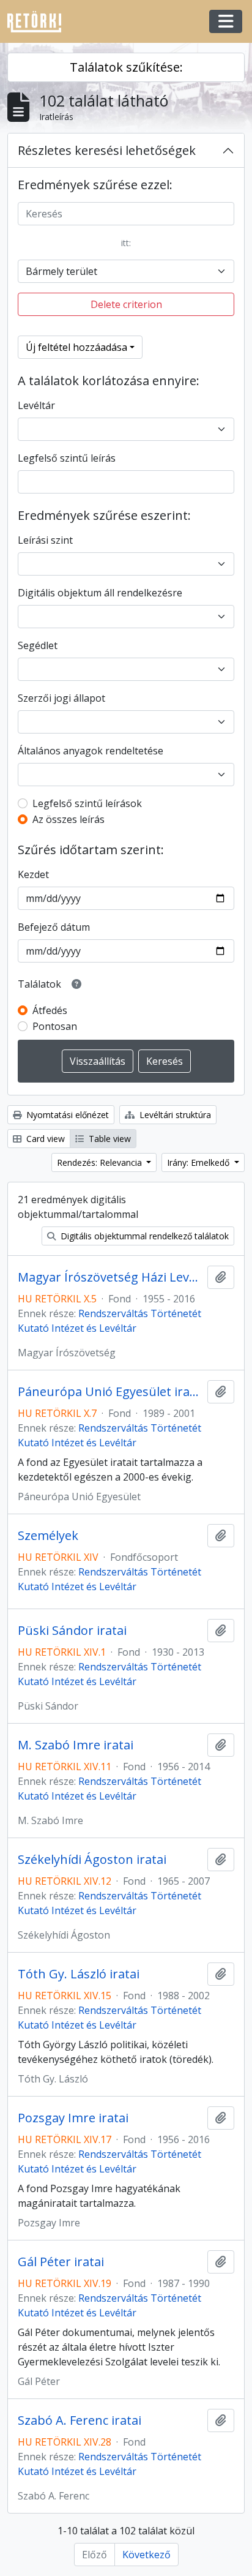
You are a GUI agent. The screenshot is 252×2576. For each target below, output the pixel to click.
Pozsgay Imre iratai (73, 2118)
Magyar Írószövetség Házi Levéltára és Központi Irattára (110, 1277)
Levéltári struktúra (174, 1115)
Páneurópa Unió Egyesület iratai (110, 1392)
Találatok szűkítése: (126, 67)
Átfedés (50, 1010)
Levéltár (36, 405)
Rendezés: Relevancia (101, 1162)
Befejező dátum (54, 927)
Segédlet (38, 645)
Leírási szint (45, 540)
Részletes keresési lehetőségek (107, 150)
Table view (109, 1139)
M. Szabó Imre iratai (76, 1745)
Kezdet (33, 874)
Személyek (48, 1536)
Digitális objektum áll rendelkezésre (100, 593)
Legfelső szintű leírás (67, 458)
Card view (44, 1139)
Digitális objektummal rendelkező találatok (143, 1236)
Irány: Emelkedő (199, 1162)
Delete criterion (126, 304)
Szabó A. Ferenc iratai (80, 2420)
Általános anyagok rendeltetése (91, 751)
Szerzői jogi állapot (61, 698)
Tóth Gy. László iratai (79, 1974)
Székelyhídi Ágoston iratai (92, 1860)
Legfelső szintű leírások (87, 803)
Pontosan (55, 1026)
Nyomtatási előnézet (66, 1115)
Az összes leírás (69, 819)
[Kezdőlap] (39, 22)
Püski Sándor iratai (72, 1631)
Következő (146, 2555)
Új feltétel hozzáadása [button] (76, 347)
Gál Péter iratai (61, 2262)
